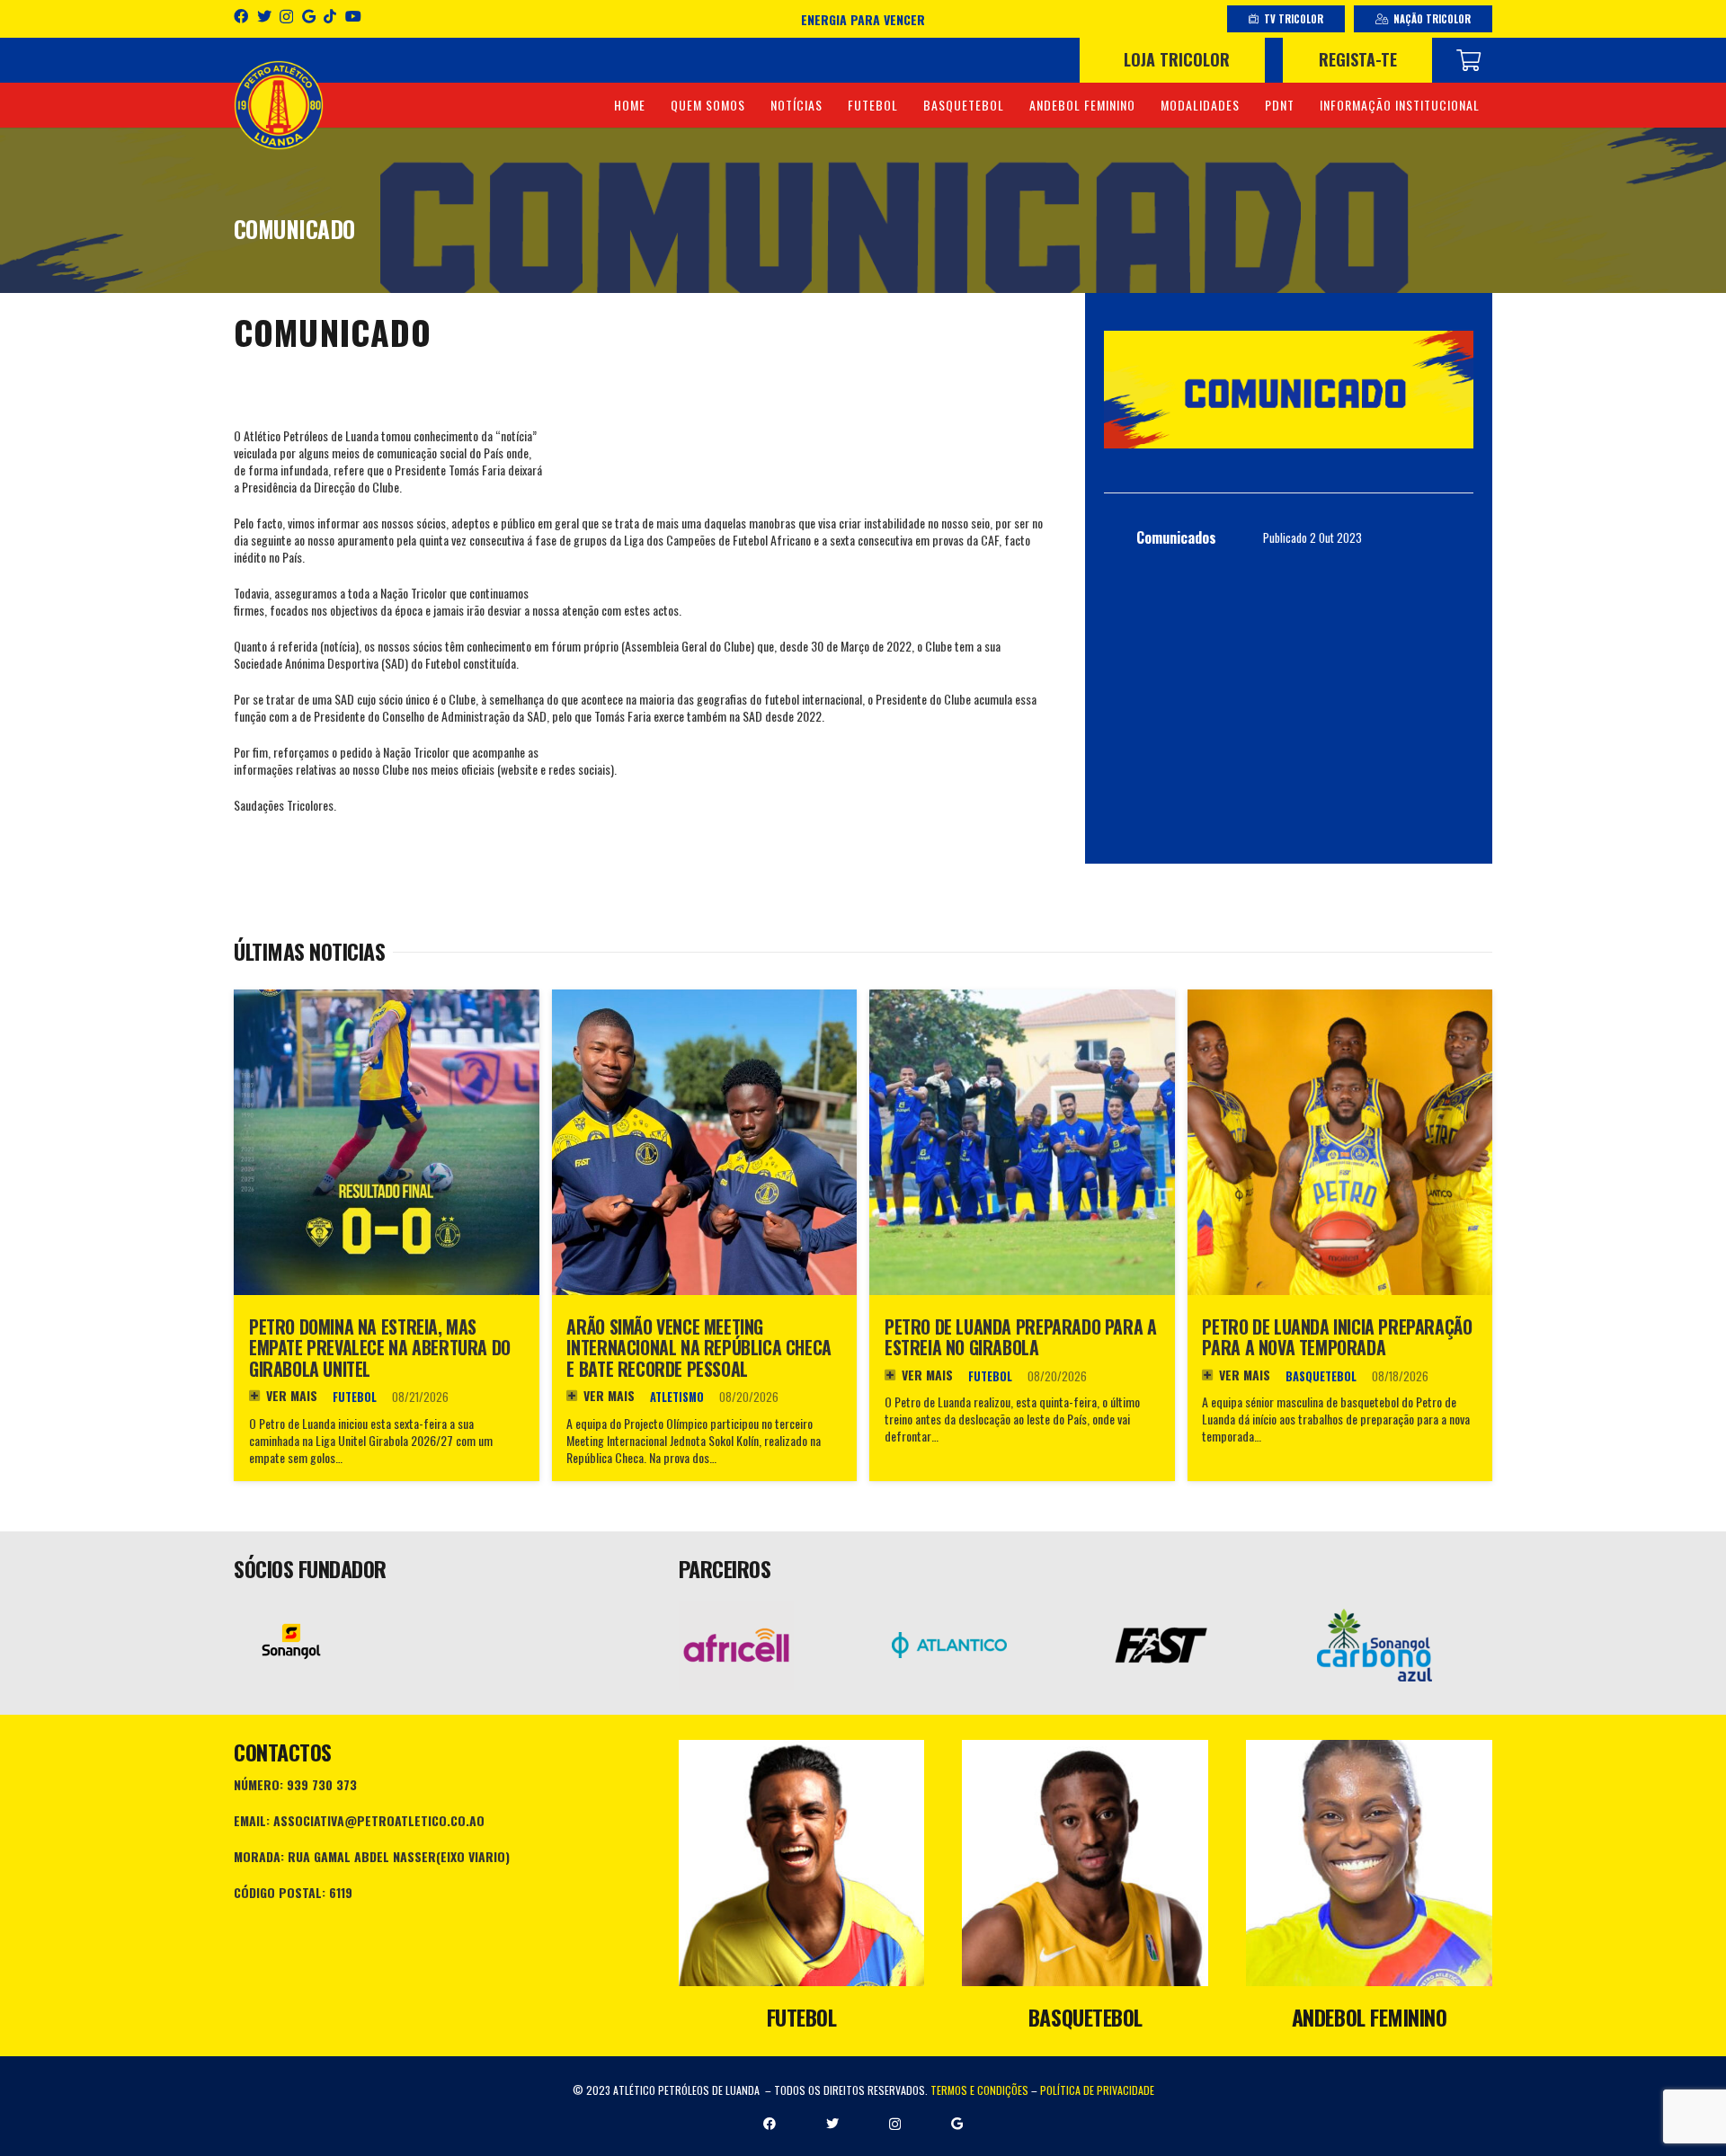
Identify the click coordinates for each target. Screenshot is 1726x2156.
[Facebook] (241, 16)
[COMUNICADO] (1289, 390)
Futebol (355, 1397)
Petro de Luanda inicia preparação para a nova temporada (1337, 1338)
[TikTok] (330, 16)
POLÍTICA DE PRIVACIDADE (1097, 2090)
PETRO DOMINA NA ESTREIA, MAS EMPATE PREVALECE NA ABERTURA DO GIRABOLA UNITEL (380, 1348)
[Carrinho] (1468, 60)
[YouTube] (353, 16)
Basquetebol (1321, 1376)
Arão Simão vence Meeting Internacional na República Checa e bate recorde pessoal (698, 1348)
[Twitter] (264, 16)
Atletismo (677, 1397)
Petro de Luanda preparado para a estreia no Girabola (1020, 1338)
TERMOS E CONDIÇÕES (979, 2090)
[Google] (309, 16)
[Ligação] (279, 105)
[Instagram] (286, 17)
